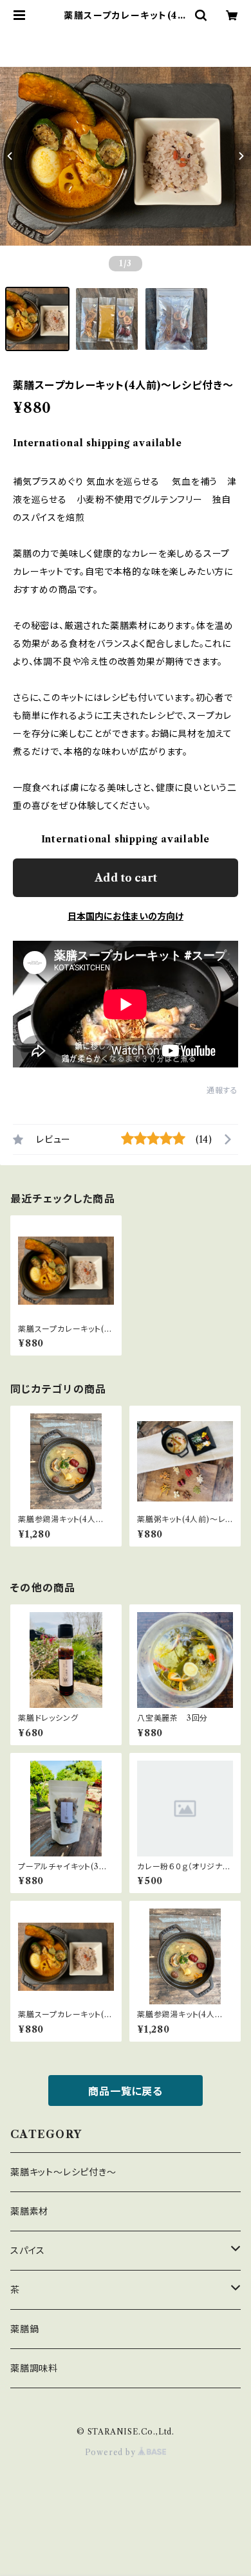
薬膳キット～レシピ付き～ (63, 2172)
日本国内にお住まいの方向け (126, 916)
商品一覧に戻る (126, 2091)
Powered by (112, 2452)
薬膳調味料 (34, 2368)
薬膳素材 (29, 2211)
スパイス (28, 2251)
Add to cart (126, 878)
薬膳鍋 (24, 2329)
